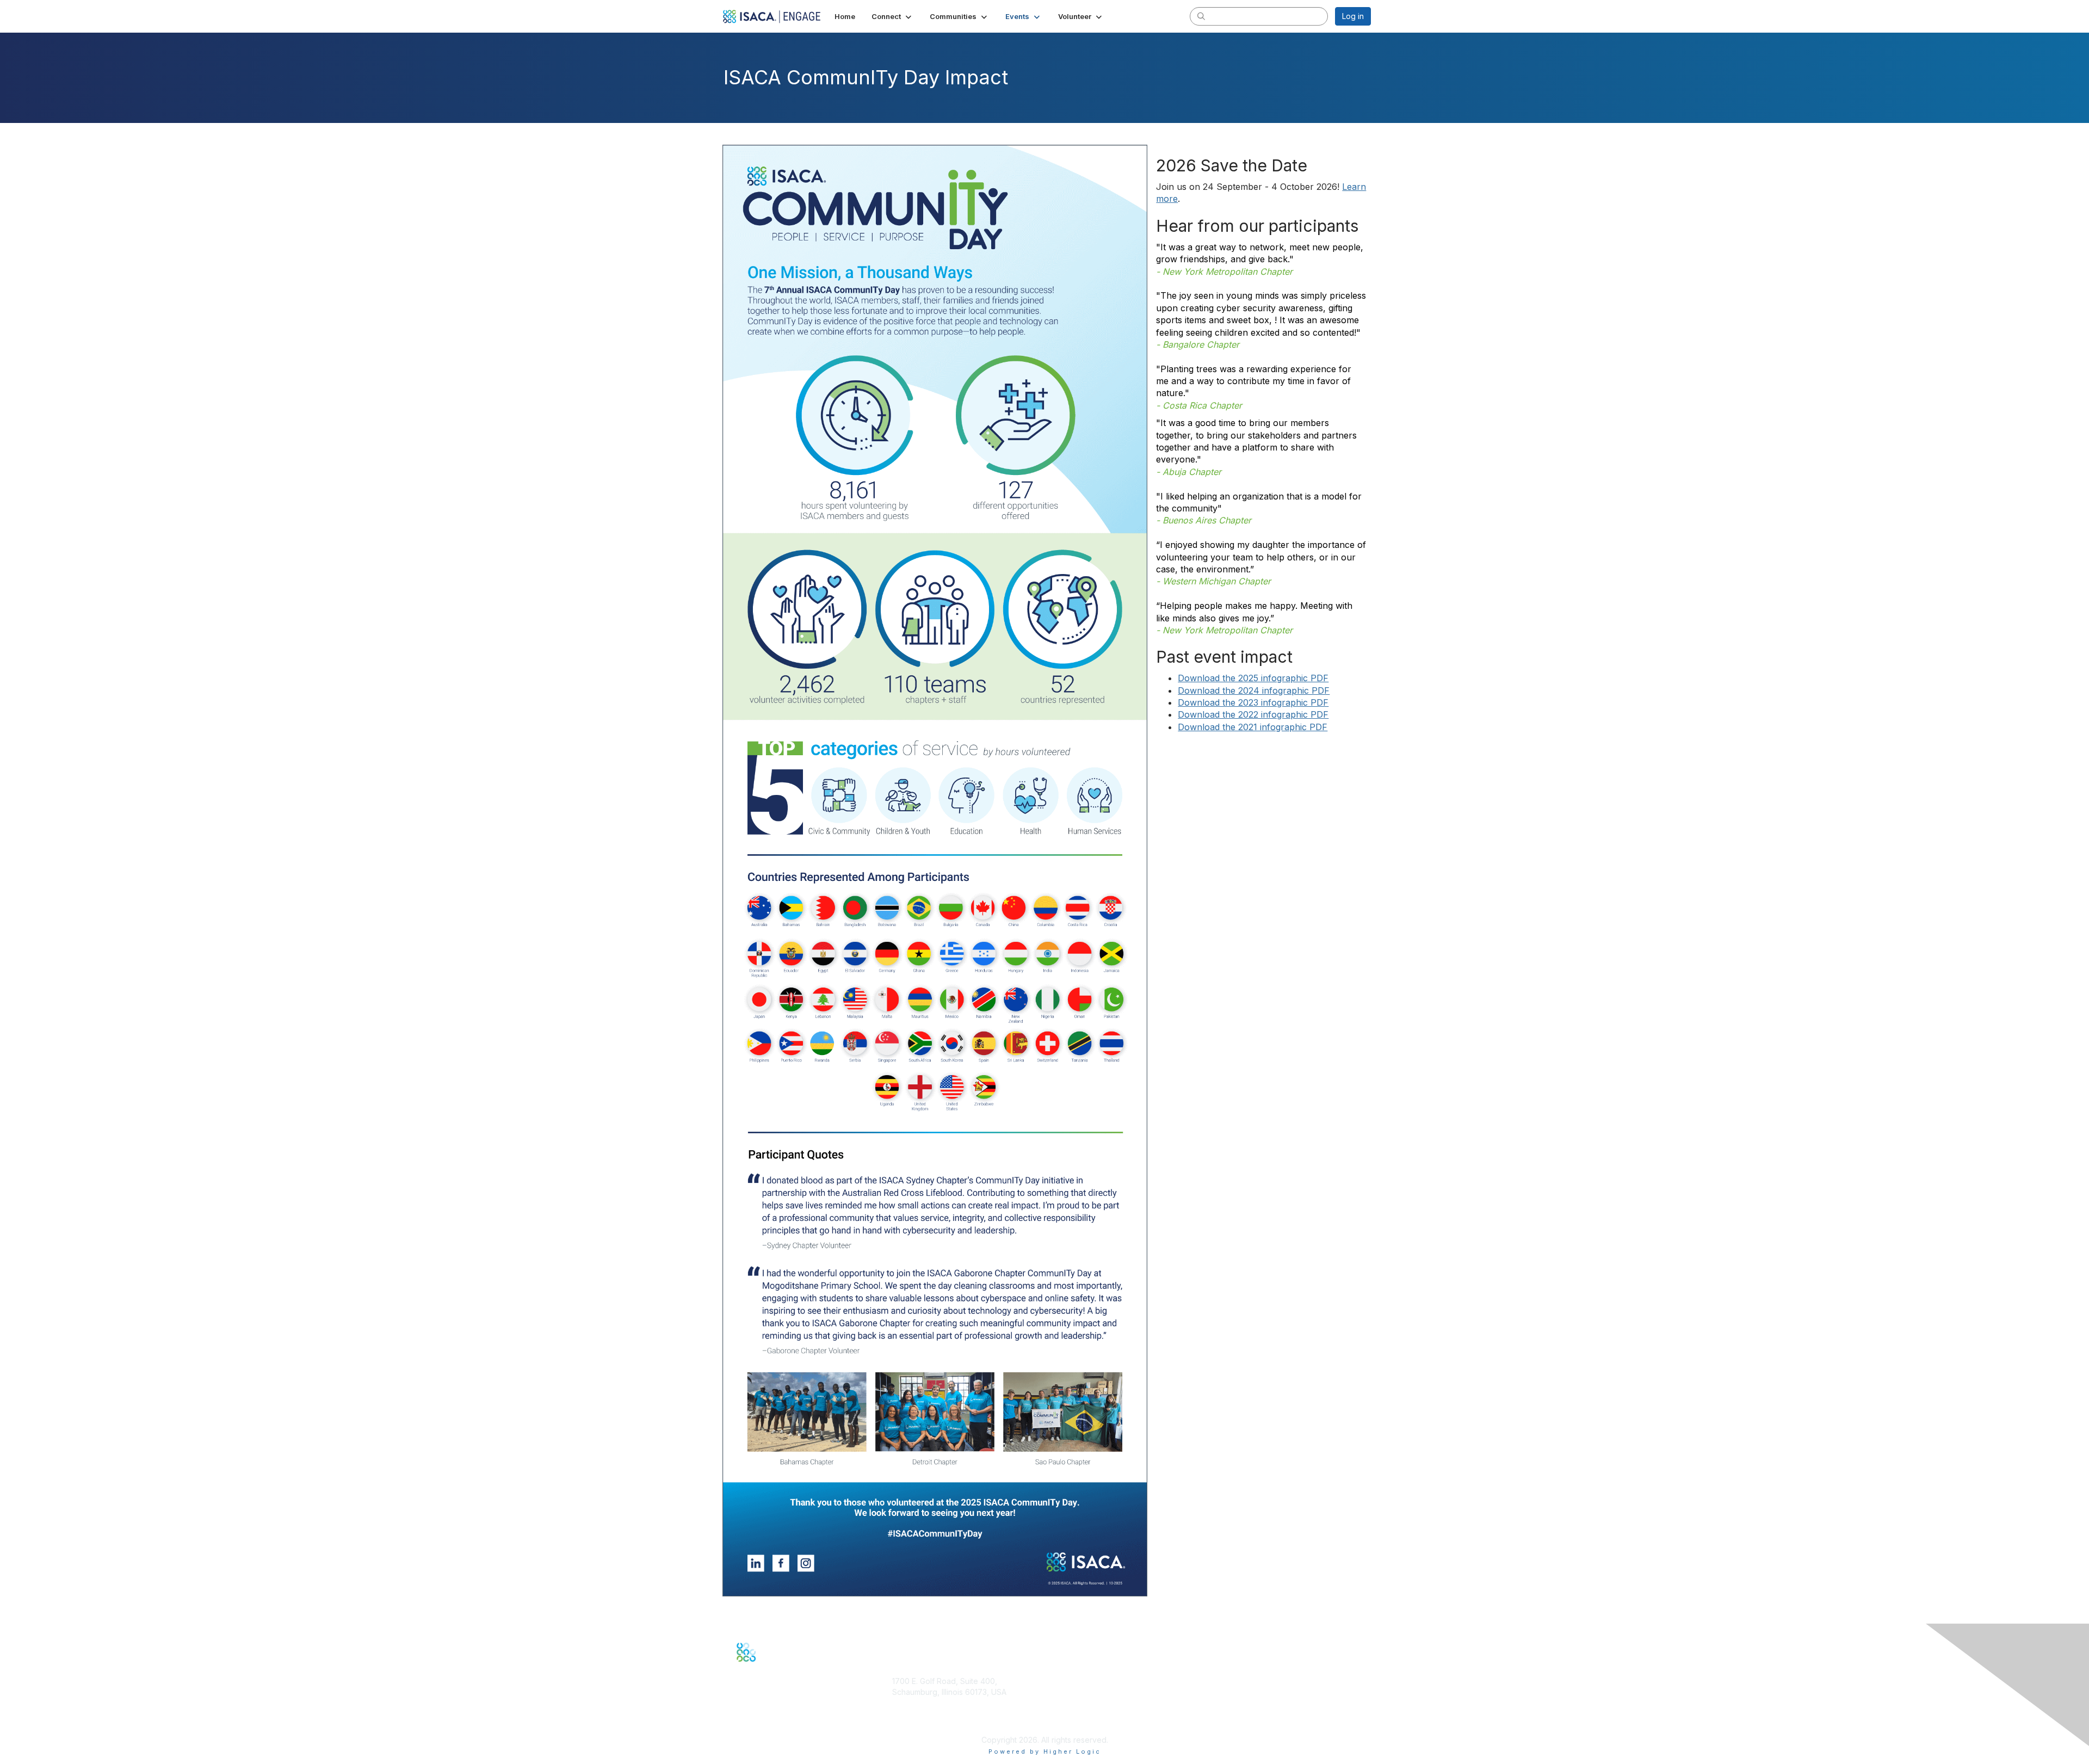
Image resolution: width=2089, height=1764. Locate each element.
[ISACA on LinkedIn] (763, 1669)
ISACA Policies (1232, 1702)
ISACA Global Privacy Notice (1257, 1724)
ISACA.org (910, 1702)
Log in (1353, 16)
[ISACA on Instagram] (787, 1669)
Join (1056, 1701)
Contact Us (912, 1724)
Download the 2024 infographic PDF (1254, 690)
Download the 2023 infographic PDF (1253, 702)
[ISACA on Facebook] (740, 1669)
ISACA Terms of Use (1242, 1713)
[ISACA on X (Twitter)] (752, 1669)
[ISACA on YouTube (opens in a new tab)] (775, 1669)
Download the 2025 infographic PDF (1253, 678)
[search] (1201, 16)
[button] (892, 16)
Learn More (1070, 1722)
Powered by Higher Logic (1045, 1751)
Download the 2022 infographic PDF (1253, 714)
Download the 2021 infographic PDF (1253, 727)
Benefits (1064, 1711)
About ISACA (1229, 1681)
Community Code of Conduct (1258, 1692)
